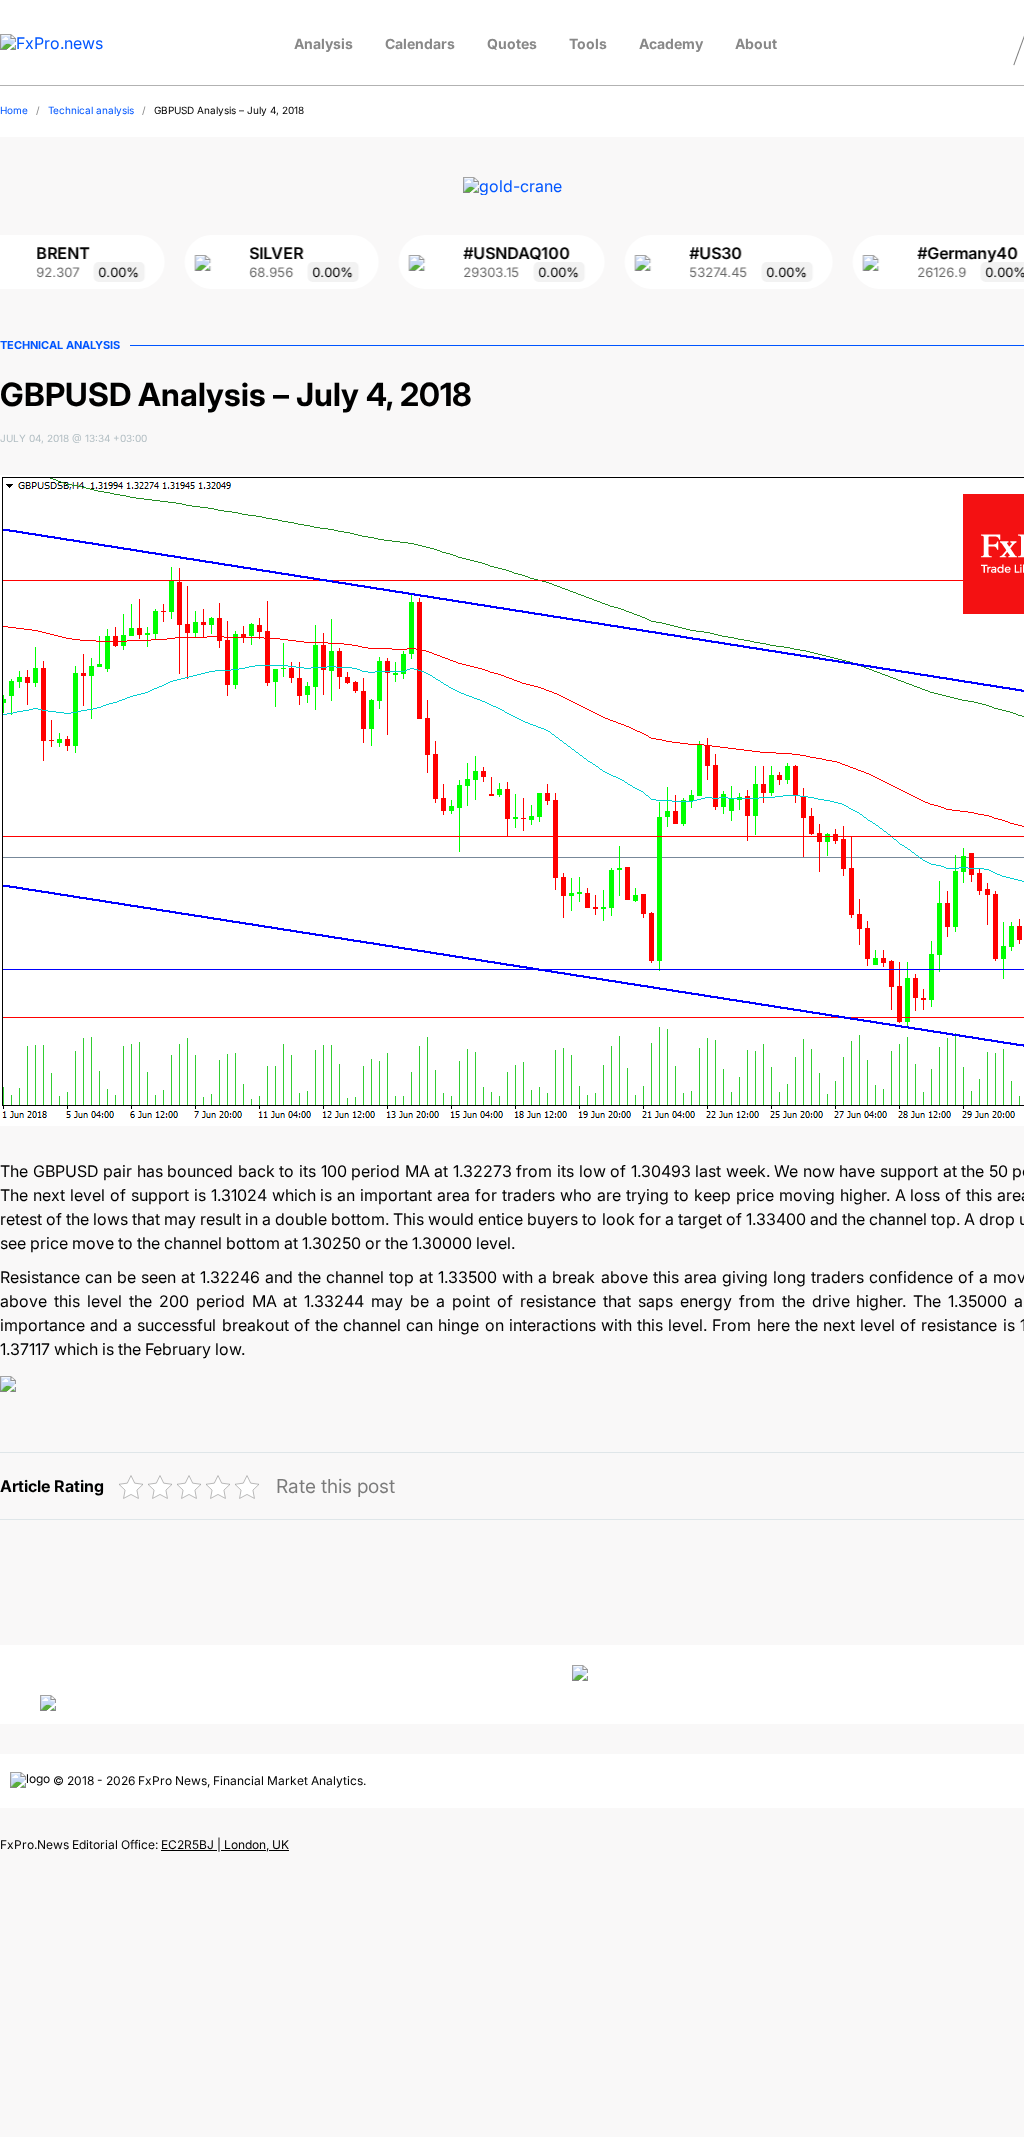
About (756, 43)
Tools (588, 43)
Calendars (420, 43)
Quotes (512, 43)
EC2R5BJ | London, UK (225, 1844)
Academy (671, 43)
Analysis (323, 43)
